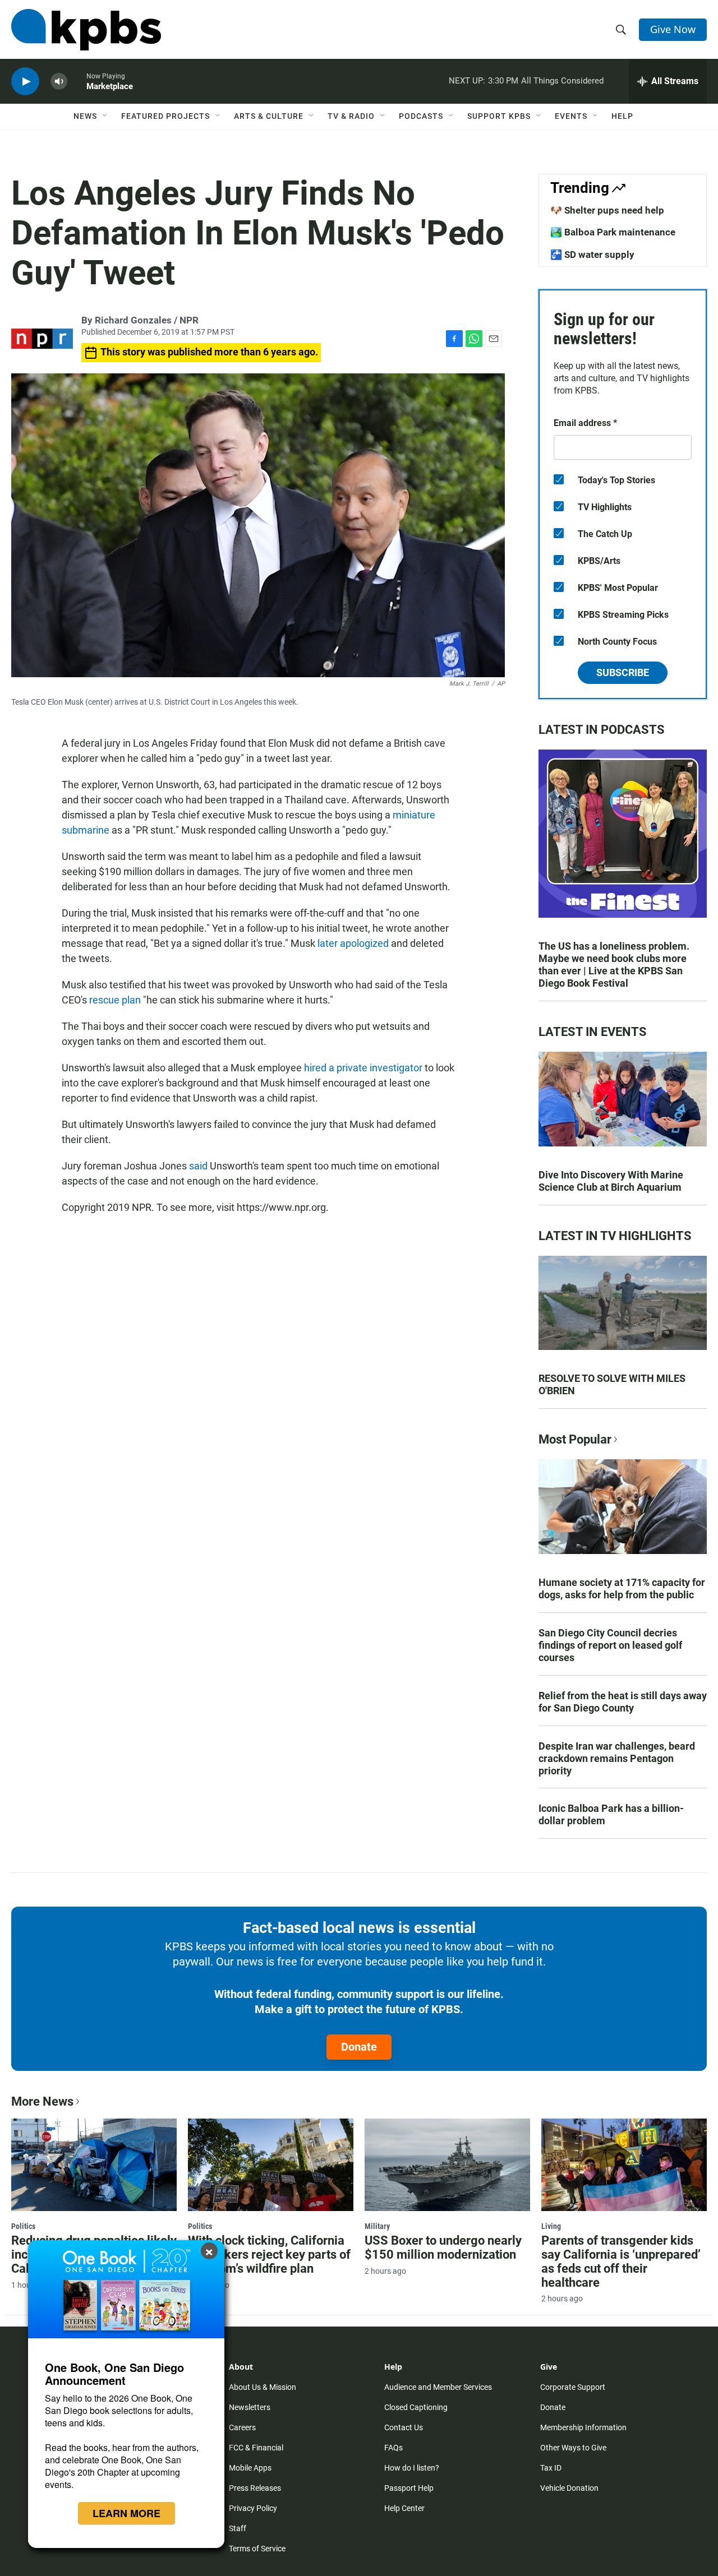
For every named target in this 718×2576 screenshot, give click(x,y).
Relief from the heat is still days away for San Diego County (623, 1702)
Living (551, 2226)
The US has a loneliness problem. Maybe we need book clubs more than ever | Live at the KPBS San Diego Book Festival (614, 965)
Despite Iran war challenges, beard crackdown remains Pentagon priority (617, 1758)
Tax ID (551, 2468)
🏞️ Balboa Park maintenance (613, 232)
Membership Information (583, 2427)
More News (42, 2101)
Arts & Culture (269, 116)
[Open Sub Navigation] (105, 116)
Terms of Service (257, 2549)
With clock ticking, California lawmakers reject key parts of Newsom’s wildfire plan (269, 2254)
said (198, 1166)
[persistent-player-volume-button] (59, 82)
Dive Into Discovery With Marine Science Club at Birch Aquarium (611, 1181)
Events (571, 116)
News (85, 116)
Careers (242, 2427)
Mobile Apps (250, 2468)
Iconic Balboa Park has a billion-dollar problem (611, 1814)
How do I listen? (412, 2468)
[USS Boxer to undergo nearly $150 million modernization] (447, 2165)
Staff (238, 2528)
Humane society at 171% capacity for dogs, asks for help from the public (622, 1588)
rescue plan (115, 1000)
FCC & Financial (256, 2448)
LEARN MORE (126, 2513)
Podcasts (421, 116)
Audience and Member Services (438, 2387)
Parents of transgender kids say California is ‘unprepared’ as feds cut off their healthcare (621, 2261)
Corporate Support (573, 2387)
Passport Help (409, 2488)
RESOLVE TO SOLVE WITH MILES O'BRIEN (612, 1384)
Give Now (673, 29)
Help (622, 116)
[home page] (86, 30)
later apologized (353, 943)
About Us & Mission (263, 2387)
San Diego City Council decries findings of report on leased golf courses (610, 1645)
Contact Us (404, 2427)
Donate (359, 2047)
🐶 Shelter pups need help (607, 210)
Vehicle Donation (569, 2488)
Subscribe (623, 672)
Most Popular (575, 1439)
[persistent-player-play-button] (25, 82)
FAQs (393, 2448)
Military (377, 2226)
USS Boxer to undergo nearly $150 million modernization (443, 2247)
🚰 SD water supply (592, 255)
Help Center (404, 2508)
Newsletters (250, 2407)
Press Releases (255, 2488)
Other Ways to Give (573, 2448)
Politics (23, 2226)
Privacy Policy (253, 2508)
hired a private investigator (363, 1068)
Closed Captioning (416, 2407)
